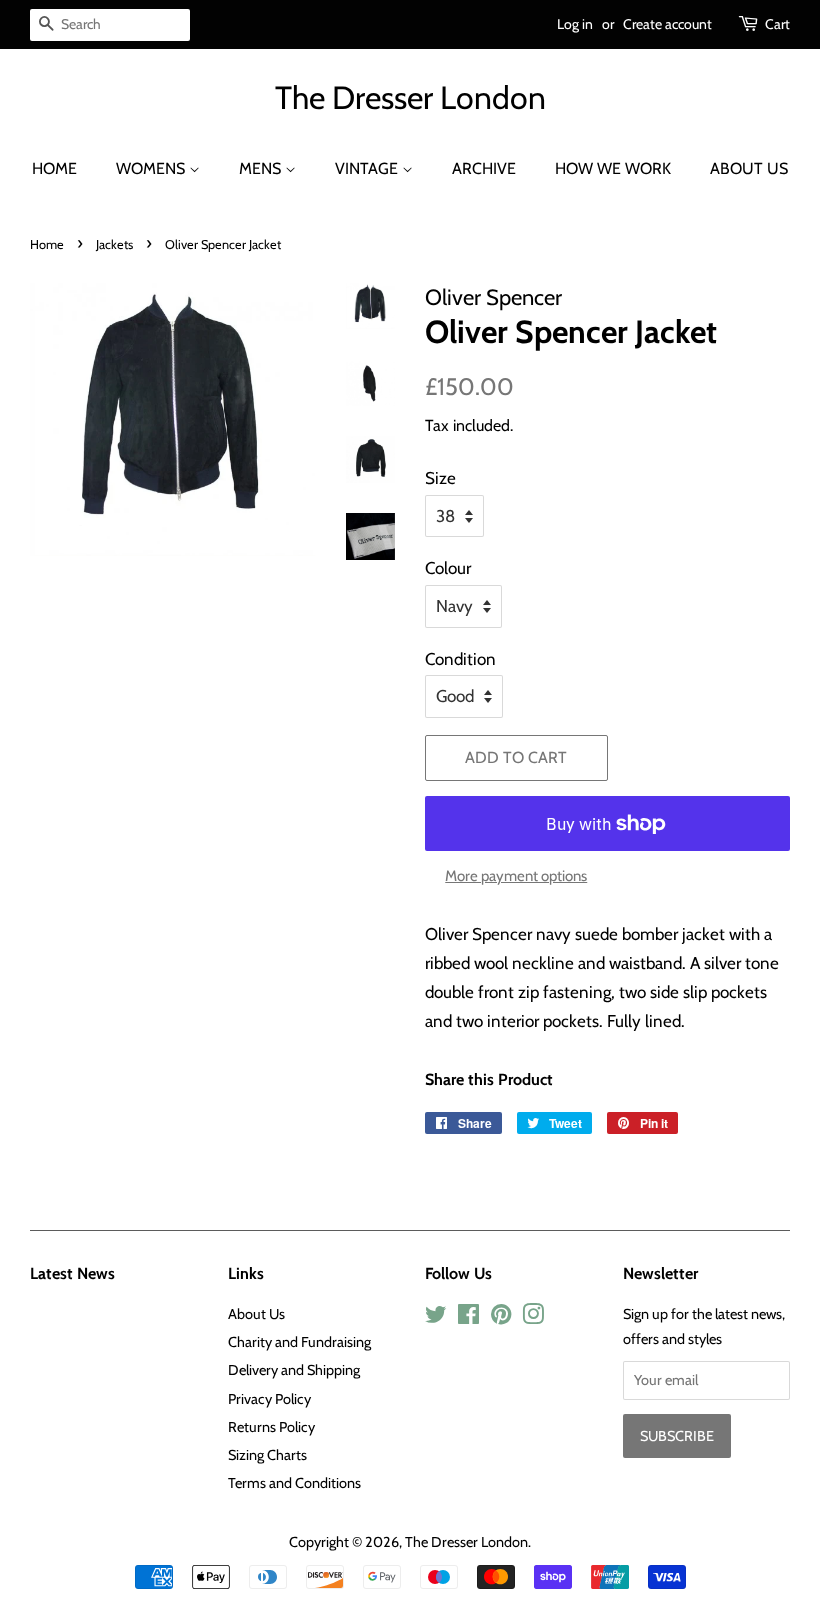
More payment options (516, 876)
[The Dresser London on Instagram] (533, 1318)
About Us (749, 168)
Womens (152, 168)
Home (54, 168)
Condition (460, 659)
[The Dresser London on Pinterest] (501, 1318)
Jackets (114, 244)
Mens (262, 168)
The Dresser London (410, 98)
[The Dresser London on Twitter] (436, 1318)
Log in (575, 24)
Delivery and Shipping (294, 1370)
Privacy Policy (269, 1399)
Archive (484, 168)
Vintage (368, 168)
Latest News (72, 1273)
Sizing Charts (267, 1455)
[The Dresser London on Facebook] (468, 1318)
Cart (777, 24)
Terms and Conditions (294, 1483)
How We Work (613, 168)
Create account (667, 24)
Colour (448, 568)
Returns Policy (271, 1427)
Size (440, 478)
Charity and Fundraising (299, 1342)
